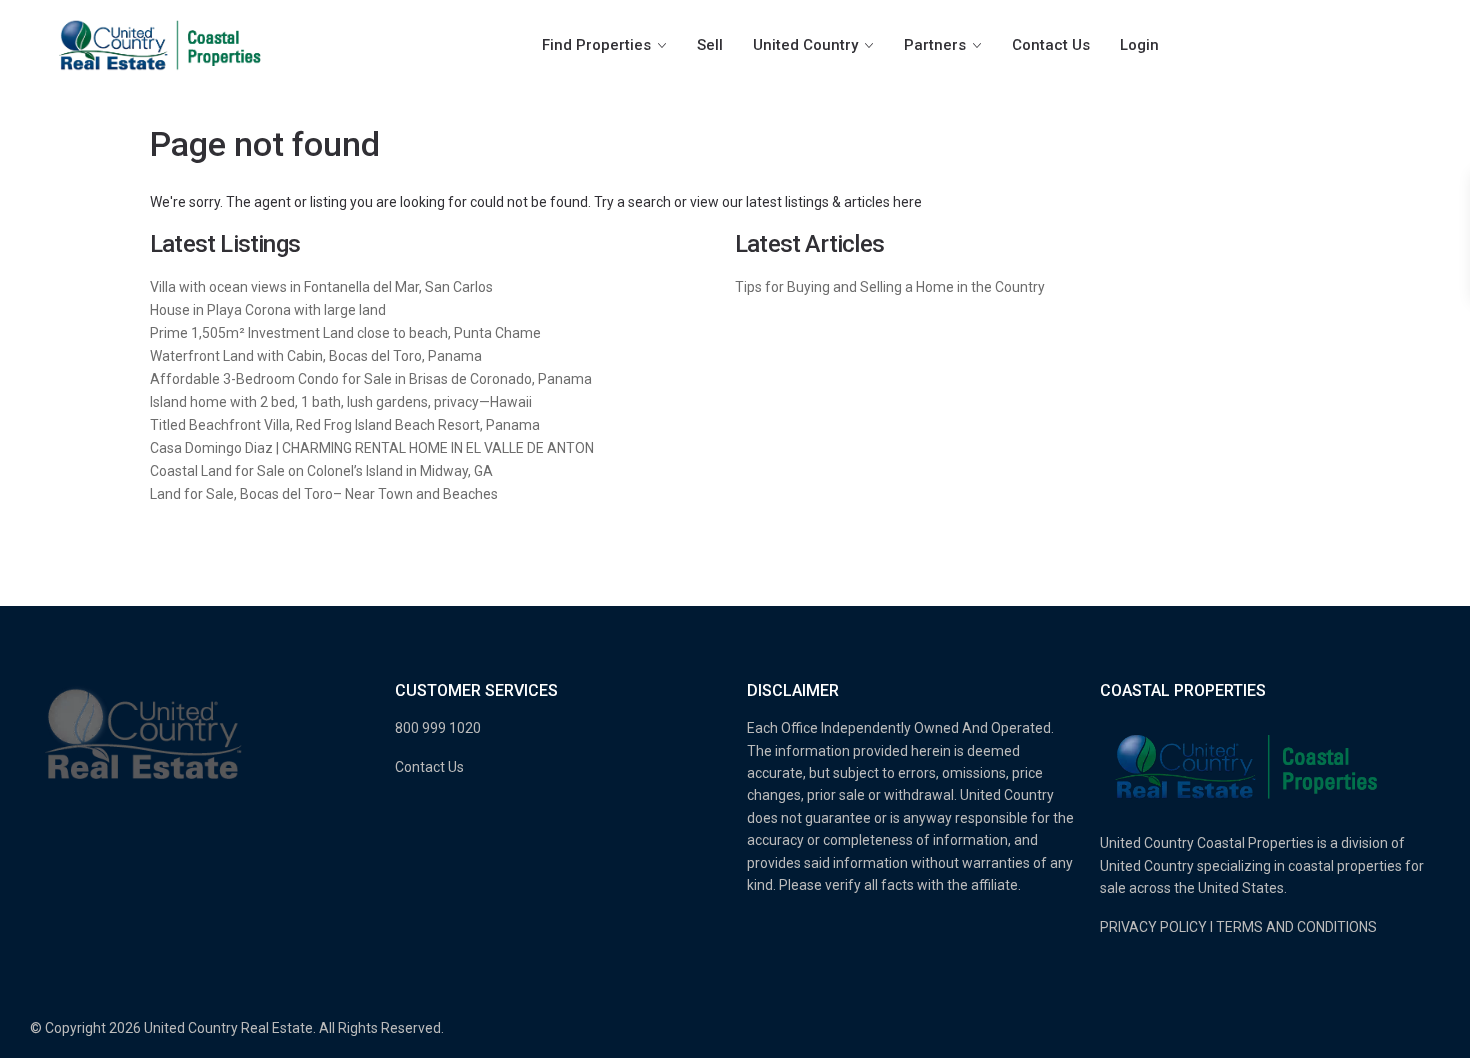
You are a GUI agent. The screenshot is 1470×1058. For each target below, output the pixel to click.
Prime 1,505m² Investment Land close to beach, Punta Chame (345, 333)
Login (1139, 45)
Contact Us (1051, 45)
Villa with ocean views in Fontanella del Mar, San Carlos (321, 287)
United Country (805, 45)
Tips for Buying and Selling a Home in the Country (890, 287)
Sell (710, 45)
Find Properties (596, 45)
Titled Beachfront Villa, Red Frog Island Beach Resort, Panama (345, 425)
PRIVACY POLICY (1153, 927)
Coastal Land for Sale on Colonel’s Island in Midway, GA (321, 471)
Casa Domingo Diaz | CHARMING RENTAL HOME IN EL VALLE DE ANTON (372, 448)
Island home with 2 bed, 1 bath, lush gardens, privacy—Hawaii (341, 402)
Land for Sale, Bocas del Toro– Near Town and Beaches (324, 494)
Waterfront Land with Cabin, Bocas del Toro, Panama (316, 356)
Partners (935, 45)
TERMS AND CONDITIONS (1296, 927)
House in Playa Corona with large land (268, 310)
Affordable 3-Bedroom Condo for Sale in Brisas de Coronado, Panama (371, 379)
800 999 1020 (438, 728)
